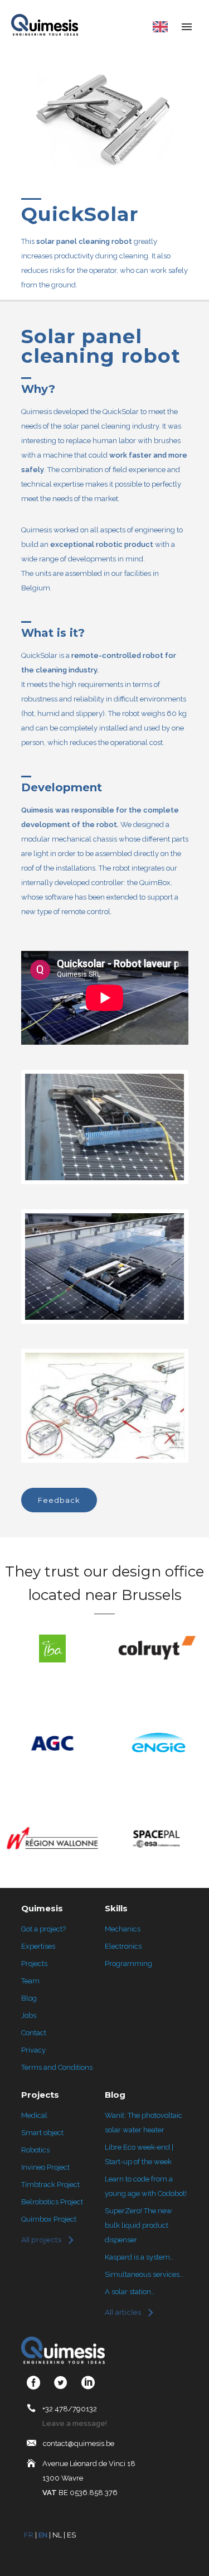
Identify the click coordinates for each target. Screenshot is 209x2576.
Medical (34, 2115)
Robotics (35, 2150)
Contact (34, 2033)
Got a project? (43, 1929)
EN (43, 2535)
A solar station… (130, 2292)
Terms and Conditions (57, 2067)
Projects (34, 1964)
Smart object (42, 2133)
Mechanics (123, 1929)
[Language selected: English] (157, 28)
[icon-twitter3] (64, 2383)
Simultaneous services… (144, 2274)
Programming (128, 1964)
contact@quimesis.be (79, 2443)
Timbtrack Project (50, 2185)
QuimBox (155, 883)
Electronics (123, 1946)
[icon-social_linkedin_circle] (88, 2383)
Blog (29, 1998)
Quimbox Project (49, 2219)
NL (57, 2535)
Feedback (59, 1500)
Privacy (33, 2050)
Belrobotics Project (52, 2202)
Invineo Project (45, 2167)
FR (29, 2535)
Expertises (38, 1946)
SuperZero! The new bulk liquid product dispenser (138, 2225)
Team (30, 1981)
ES (71, 2535)
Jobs (29, 2015)
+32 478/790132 (70, 2409)
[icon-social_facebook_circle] (36, 2383)
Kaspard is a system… (139, 2257)
